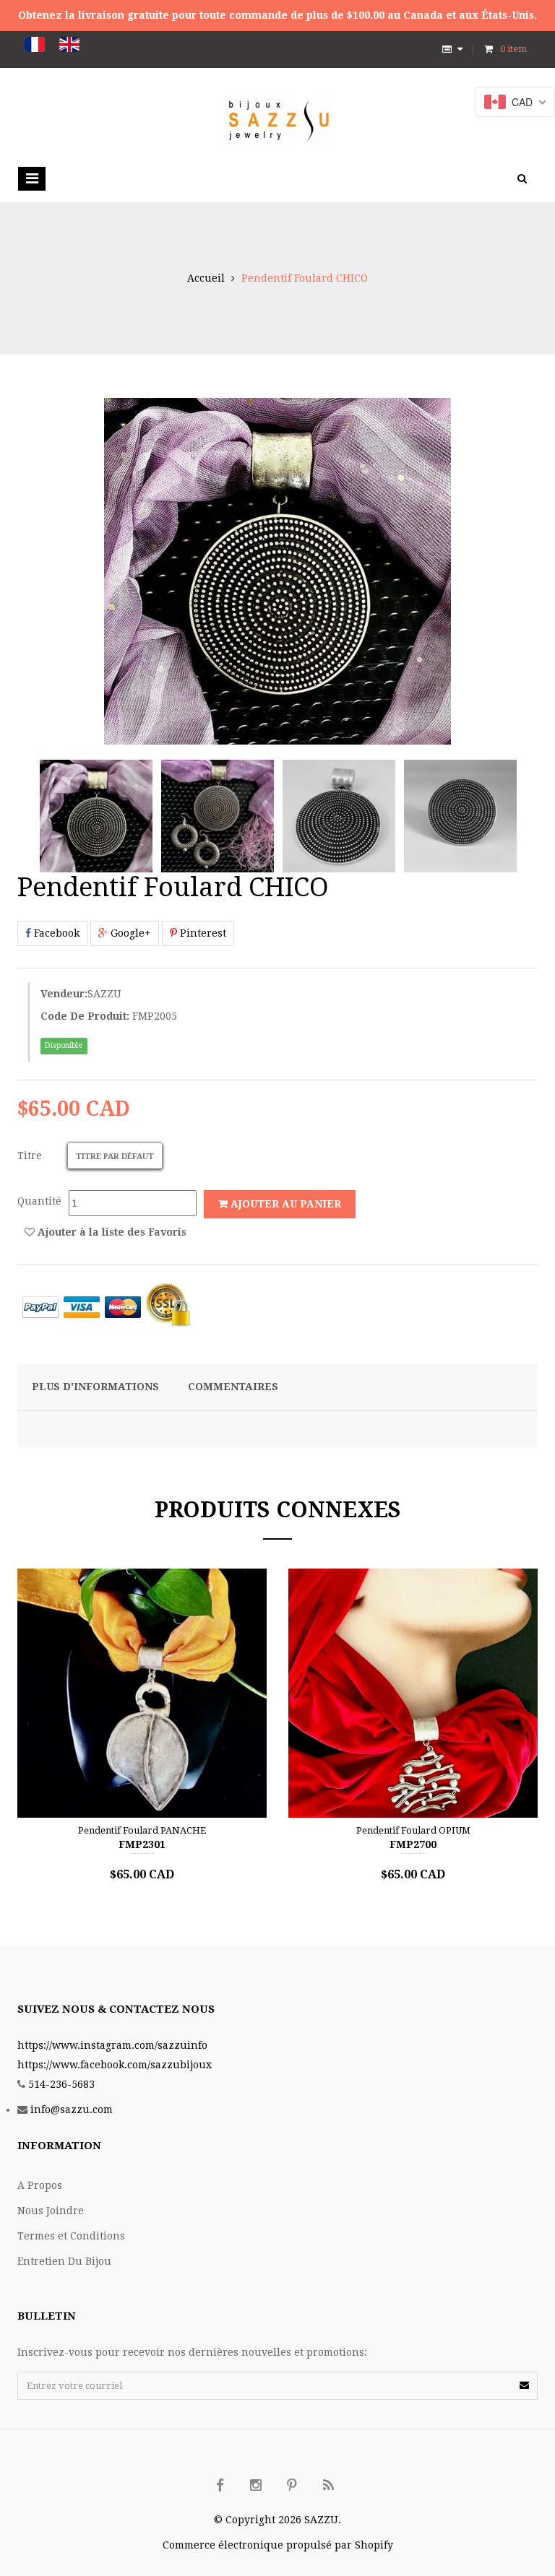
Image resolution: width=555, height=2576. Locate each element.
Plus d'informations (95, 1387)
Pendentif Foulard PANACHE (142, 1830)
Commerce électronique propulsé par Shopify (278, 2545)
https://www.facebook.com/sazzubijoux (115, 2065)
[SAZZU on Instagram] (256, 2486)
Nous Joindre (51, 2211)
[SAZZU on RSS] (328, 2486)
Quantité (39, 1201)
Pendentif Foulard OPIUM (413, 1830)
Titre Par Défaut (115, 1157)
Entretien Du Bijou (64, 2261)
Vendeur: (64, 994)
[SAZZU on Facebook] (220, 2486)
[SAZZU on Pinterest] (292, 2486)
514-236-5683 (61, 2084)
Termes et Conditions (71, 2236)
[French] (35, 44)
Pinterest (202, 933)
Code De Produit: (85, 1016)
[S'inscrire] (524, 2385)
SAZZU (104, 994)
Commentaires (233, 1387)
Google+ (129, 933)
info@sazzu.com (72, 2109)
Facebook (55, 933)
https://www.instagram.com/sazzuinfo (112, 2045)
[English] (69, 44)
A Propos (40, 2185)
